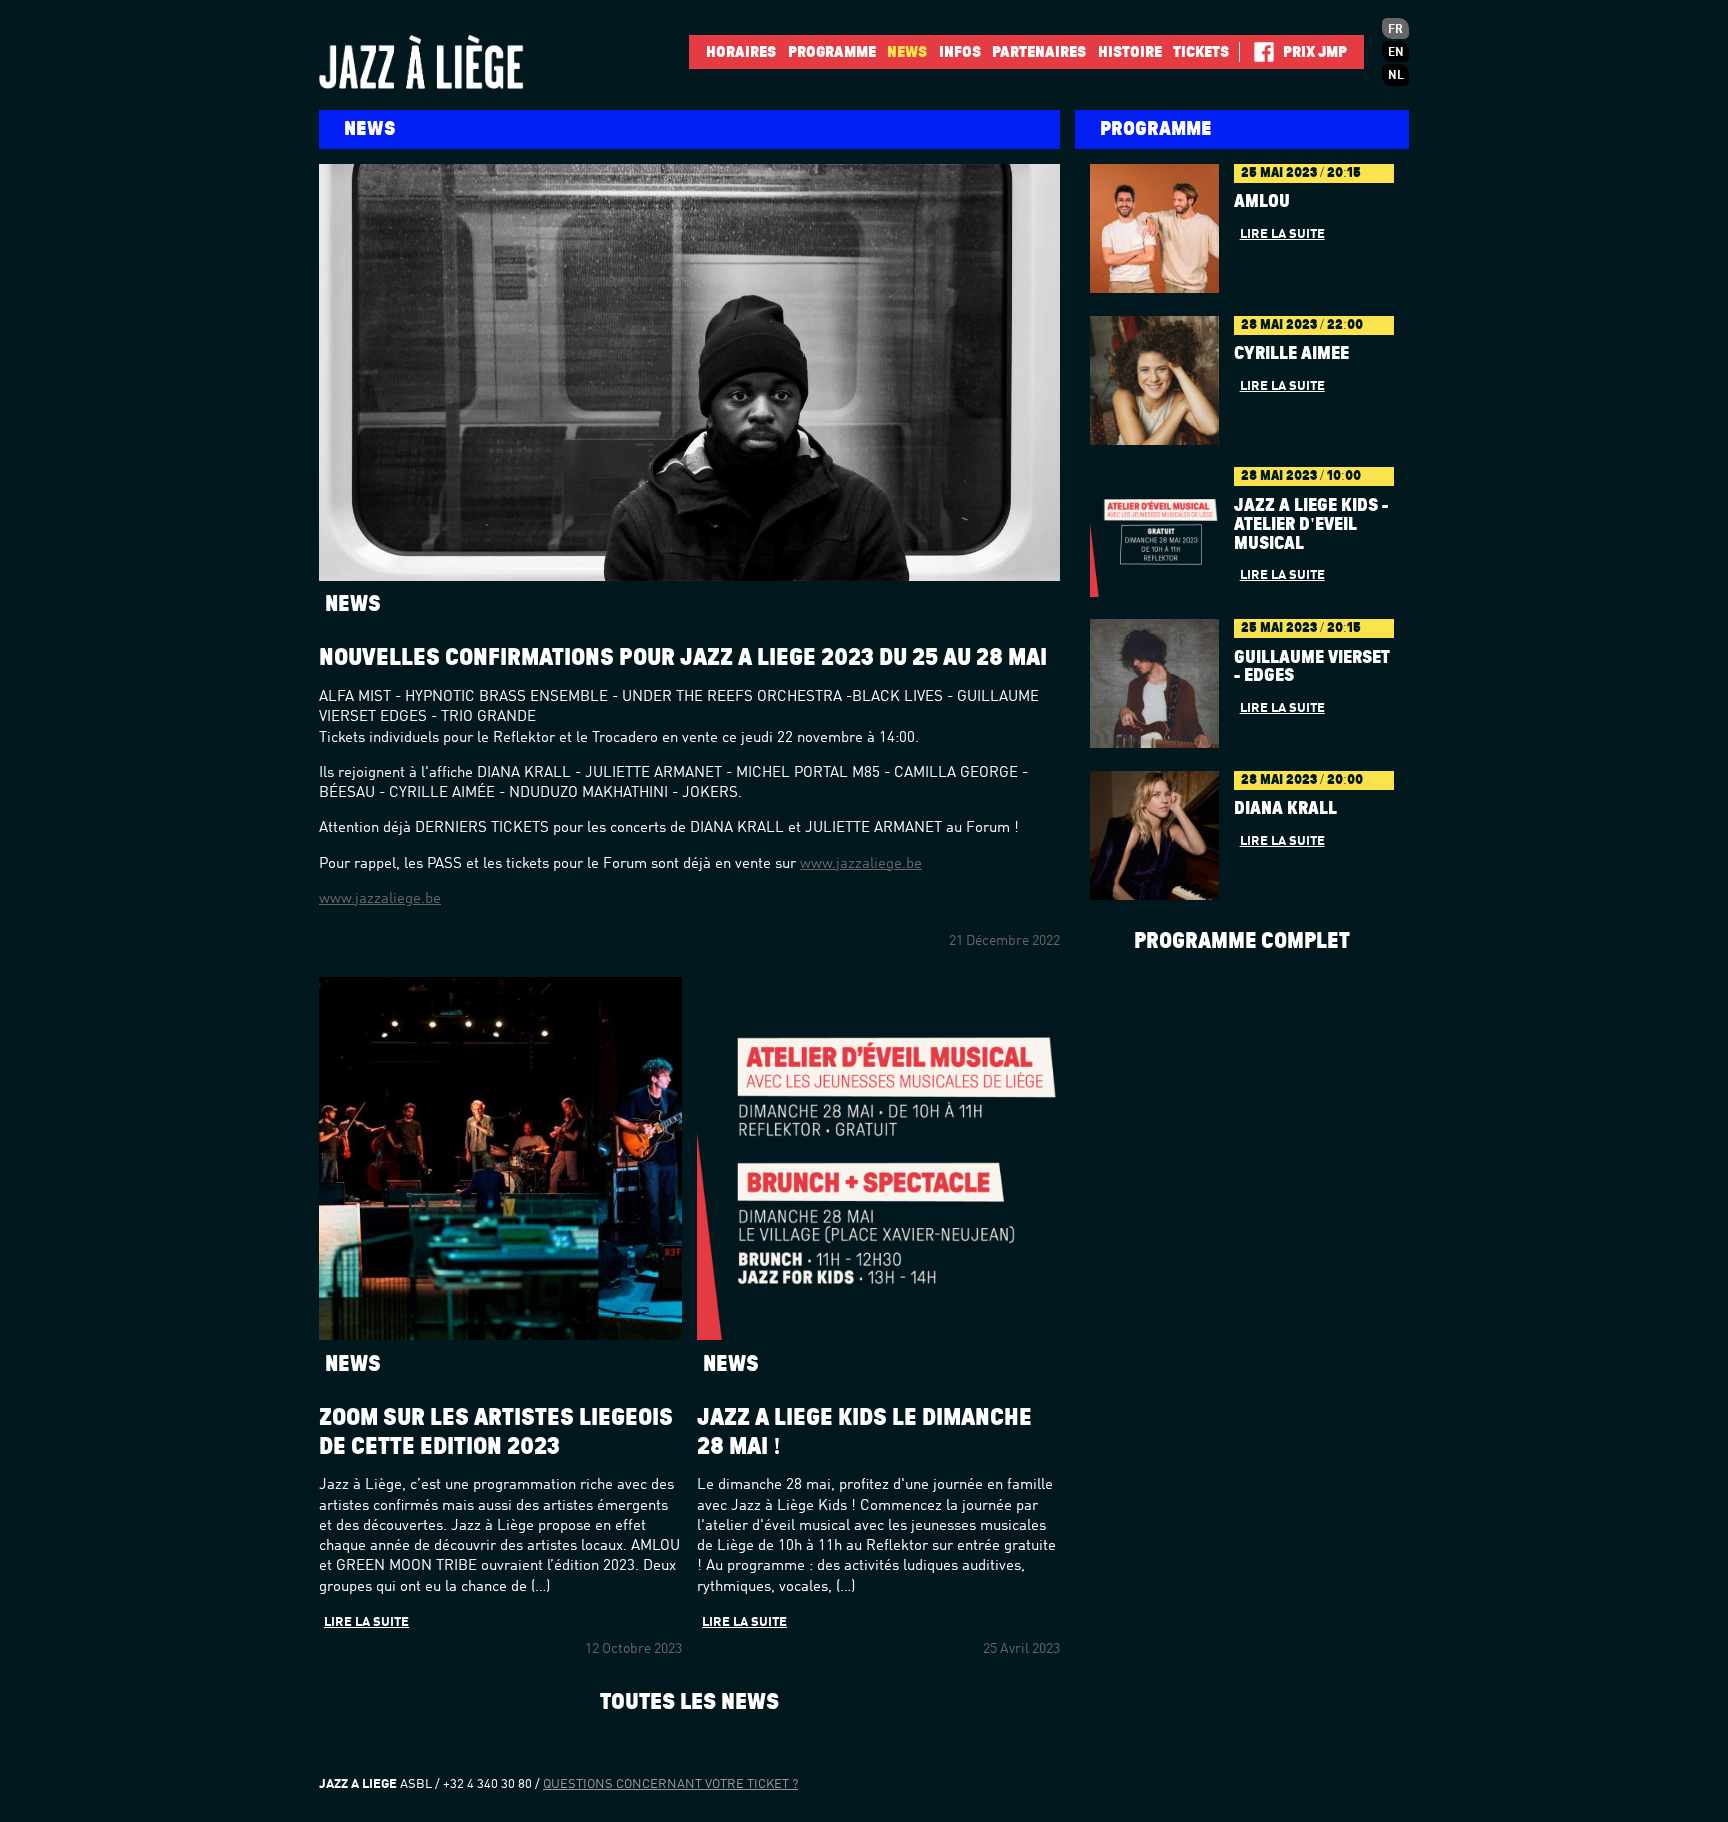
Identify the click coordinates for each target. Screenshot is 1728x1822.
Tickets (1201, 52)
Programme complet (1242, 941)
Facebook (1256, 52)
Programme (832, 52)
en (1396, 53)
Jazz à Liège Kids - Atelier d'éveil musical (1311, 525)
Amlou (1262, 202)
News (907, 52)
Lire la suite (366, 1622)
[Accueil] (453, 62)
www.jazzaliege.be (861, 864)
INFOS (960, 52)
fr (1395, 30)
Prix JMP (1315, 52)
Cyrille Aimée (1291, 354)
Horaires (741, 52)
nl (1396, 76)
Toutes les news (689, 1701)
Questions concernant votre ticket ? (670, 1784)
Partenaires (1039, 52)
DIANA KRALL (1285, 809)
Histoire (1130, 52)
